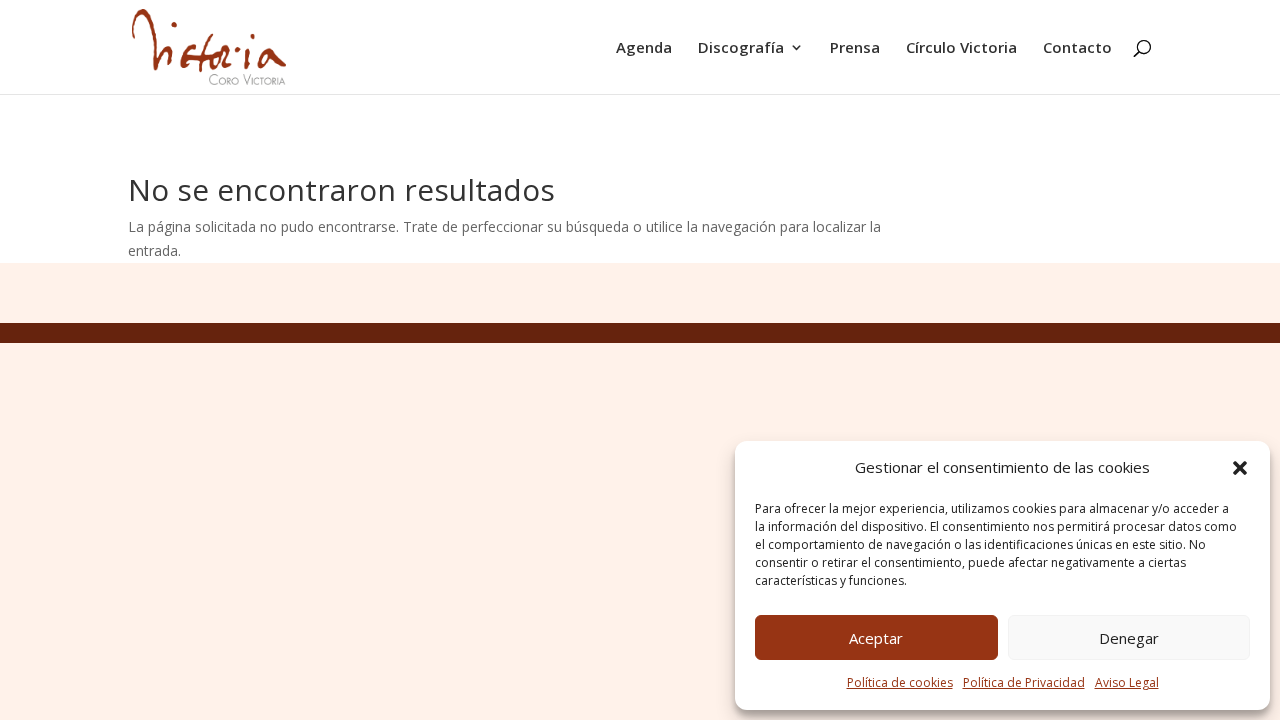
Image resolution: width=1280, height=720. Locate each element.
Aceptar (876, 638)
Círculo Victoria (961, 48)
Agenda (644, 48)
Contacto (1077, 48)
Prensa (855, 48)
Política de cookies (900, 682)
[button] (1240, 468)
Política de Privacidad (1024, 682)
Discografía (741, 48)
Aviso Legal (1127, 682)
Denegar (1129, 638)
